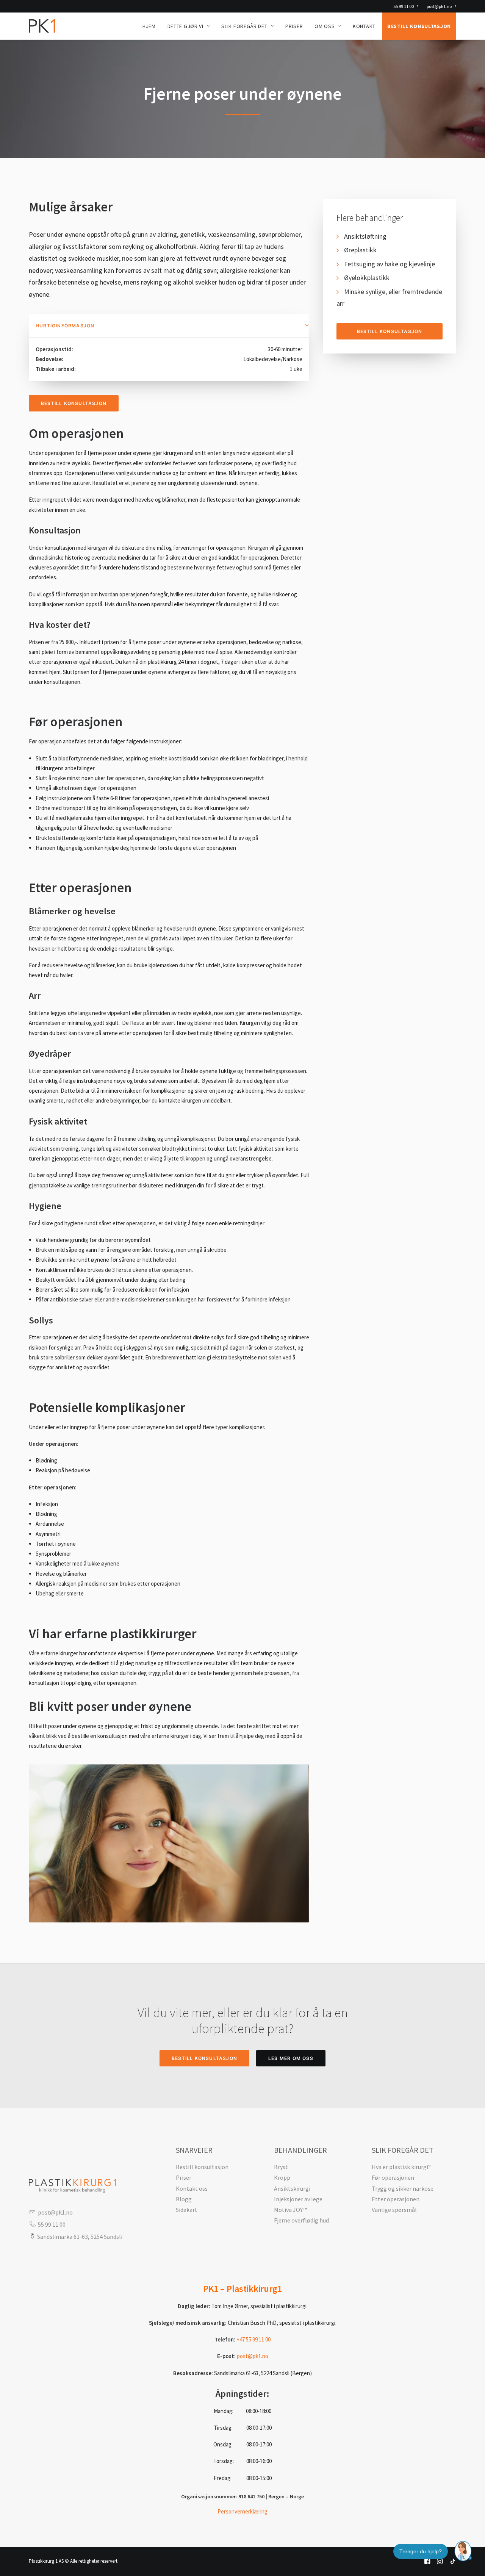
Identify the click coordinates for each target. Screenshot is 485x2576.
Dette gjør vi (185, 26)
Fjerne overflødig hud (301, 2220)
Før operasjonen (393, 2177)
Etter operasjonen (396, 2199)
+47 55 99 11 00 (253, 2339)
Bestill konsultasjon (419, 26)
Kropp (282, 2177)
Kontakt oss (192, 2188)
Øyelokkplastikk (367, 278)
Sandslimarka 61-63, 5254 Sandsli (80, 2237)
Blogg (184, 2199)
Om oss (325, 26)
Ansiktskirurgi (292, 2188)
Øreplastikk (360, 250)
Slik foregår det (244, 26)
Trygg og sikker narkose (403, 2188)
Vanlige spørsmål (394, 2210)
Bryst (281, 2167)
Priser (294, 26)
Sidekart (187, 2210)
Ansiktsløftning (365, 236)
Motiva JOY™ (290, 2210)
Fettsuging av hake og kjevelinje (390, 264)
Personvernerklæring (242, 2511)
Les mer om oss (291, 2058)
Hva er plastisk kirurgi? (401, 2167)
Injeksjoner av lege (298, 2199)
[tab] (169, 326)
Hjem (149, 26)
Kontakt (364, 26)
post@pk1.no (439, 6)
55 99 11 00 (404, 6)
